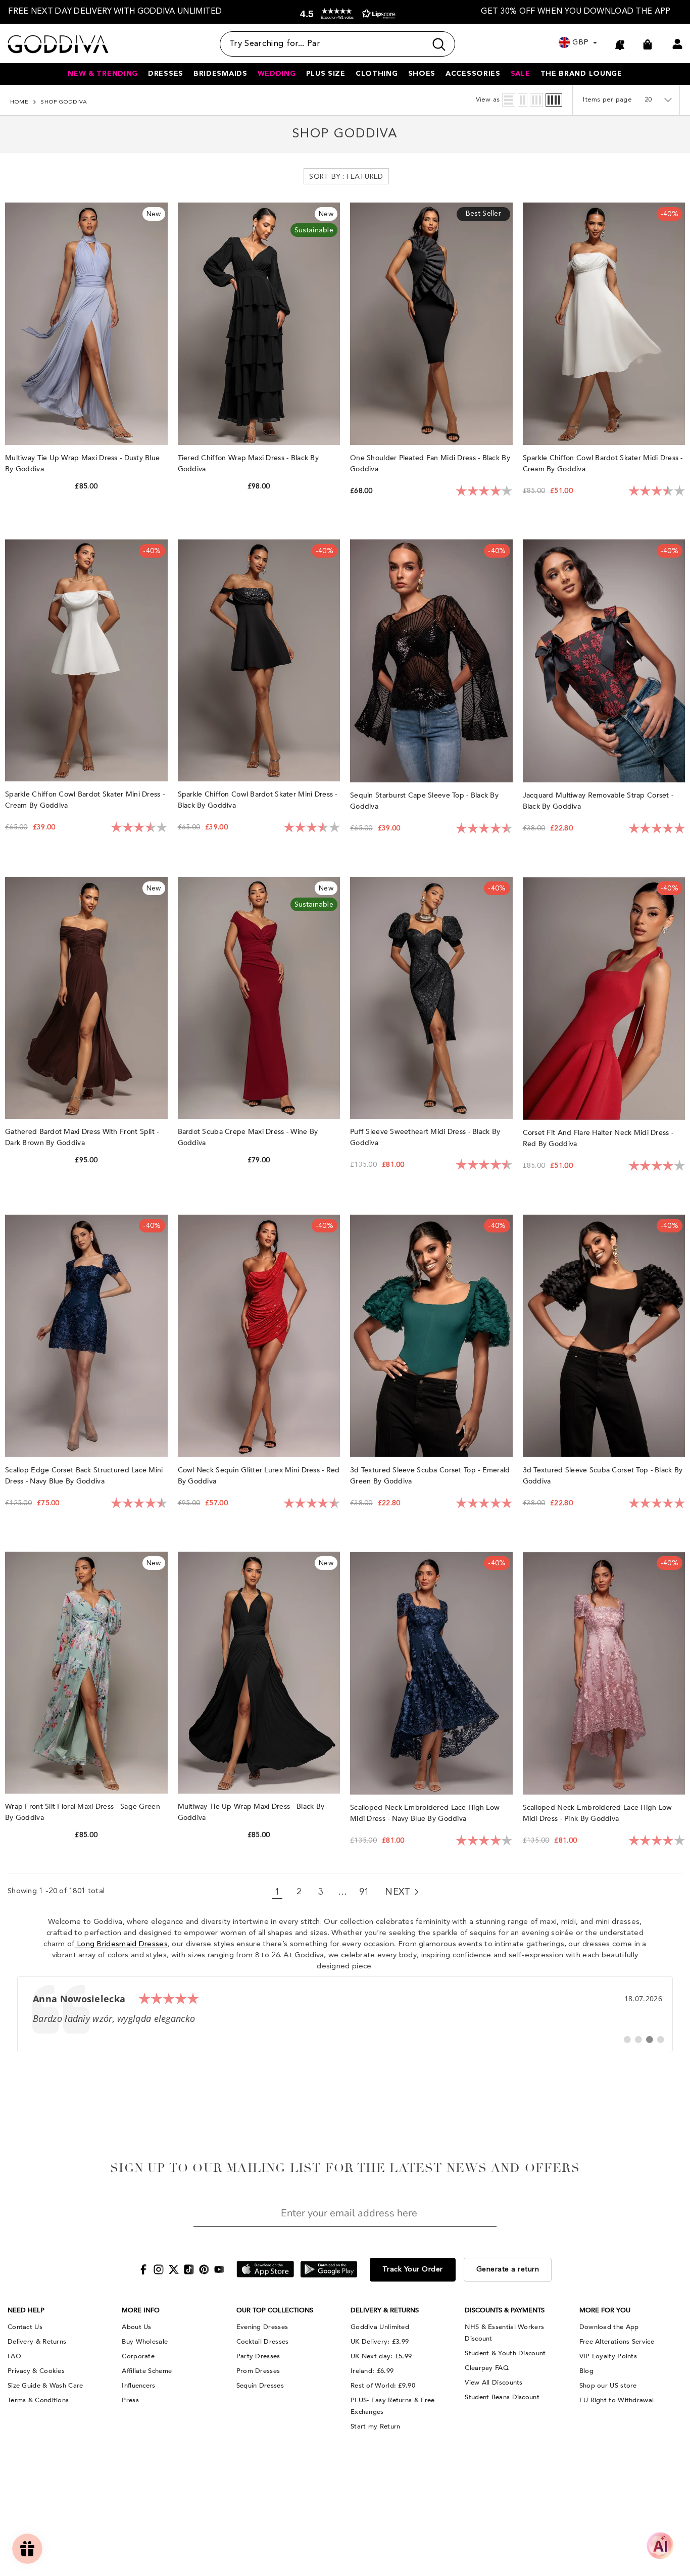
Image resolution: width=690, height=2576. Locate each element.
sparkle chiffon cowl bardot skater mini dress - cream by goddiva (85, 800)
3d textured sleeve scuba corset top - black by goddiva (603, 1476)
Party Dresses (258, 2356)
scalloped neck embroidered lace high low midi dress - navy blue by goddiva (425, 1813)
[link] (345, 2014)
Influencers (138, 2386)
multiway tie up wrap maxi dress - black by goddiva (251, 1812)
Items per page (607, 100)
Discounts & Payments (505, 2310)
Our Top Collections (275, 2310)
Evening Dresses (262, 2327)
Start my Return (376, 2426)
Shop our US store (608, 2386)
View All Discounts (494, 2383)
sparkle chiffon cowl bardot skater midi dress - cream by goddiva (603, 463)
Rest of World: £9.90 (383, 2386)
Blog (586, 2371)
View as (488, 100)
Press (130, 2400)
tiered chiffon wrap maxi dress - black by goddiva (248, 463)
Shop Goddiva (64, 102)
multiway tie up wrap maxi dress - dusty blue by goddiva (82, 463)
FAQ (14, 2356)
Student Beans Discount (502, 2397)
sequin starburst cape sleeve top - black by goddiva (424, 801)
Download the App (609, 2327)
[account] (677, 44)
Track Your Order (413, 2269)
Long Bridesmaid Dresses (121, 1944)
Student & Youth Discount (505, 2353)
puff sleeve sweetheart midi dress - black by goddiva (425, 1137)
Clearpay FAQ (487, 2368)
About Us (136, 2327)
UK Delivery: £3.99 (380, 2342)
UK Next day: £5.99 (381, 2356)
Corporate (138, 2356)
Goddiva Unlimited (380, 2327)
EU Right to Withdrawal (617, 2400)
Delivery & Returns (37, 2342)
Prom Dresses (258, 2371)
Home (19, 102)
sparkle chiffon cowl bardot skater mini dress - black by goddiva (258, 800)
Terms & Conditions (38, 2400)
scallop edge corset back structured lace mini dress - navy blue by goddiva (84, 1476)
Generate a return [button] (508, 2269)
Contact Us (25, 2327)
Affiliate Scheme (147, 2371)
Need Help (26, 2310)
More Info (141, 2310)
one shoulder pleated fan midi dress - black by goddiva (430, 463)
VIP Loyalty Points (608, 2356)
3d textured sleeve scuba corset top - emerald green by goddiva (430, 1476)
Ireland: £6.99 (372, 2371)
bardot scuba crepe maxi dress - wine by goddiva (248, 1137)
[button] (346, 14)
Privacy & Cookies (36, 2371)
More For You (605, 2310)
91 (364, 1892)
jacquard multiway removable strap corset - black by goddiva (598, 801)
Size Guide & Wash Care (45, 2386)
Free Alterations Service (617, 2342)
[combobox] (323, 44)
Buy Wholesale (145, 2342)
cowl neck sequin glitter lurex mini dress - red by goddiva (259, 1476)
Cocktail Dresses (263, 2342)
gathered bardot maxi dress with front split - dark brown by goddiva (82, 1137)
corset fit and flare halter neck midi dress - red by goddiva (598, 1138)
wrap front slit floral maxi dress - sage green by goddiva (83, 1812)
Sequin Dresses (260, 2386)
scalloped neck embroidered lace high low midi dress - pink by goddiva (598, 1813)
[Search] (337, 44)
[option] (115, 12)
